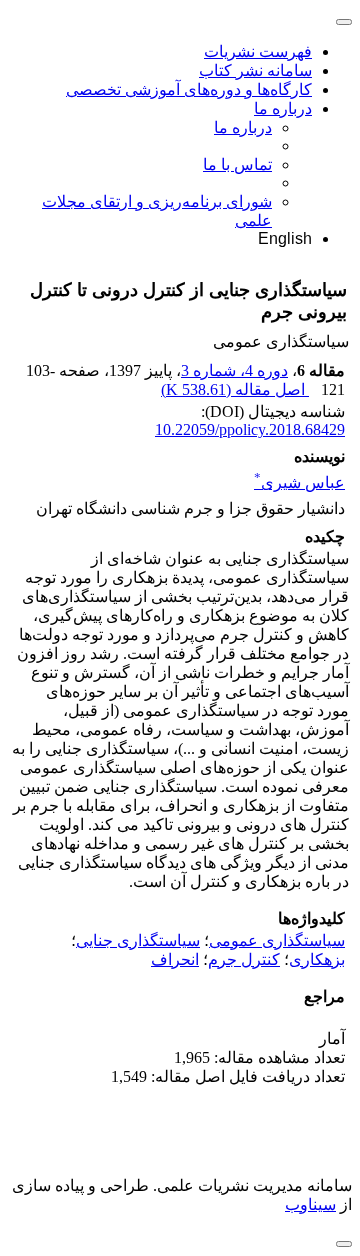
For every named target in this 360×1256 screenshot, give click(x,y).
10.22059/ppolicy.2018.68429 (250, 429)
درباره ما (283, 108)
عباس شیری (299, 482)
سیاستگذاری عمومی (277, 940)
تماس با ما (237, 164)
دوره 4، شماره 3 (234, 370)
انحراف (175, 959)
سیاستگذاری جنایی (138, 940)
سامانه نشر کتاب (255, 70)
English (285, 238)
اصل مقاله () (235, 389)
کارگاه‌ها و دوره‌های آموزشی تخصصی (189, 89)
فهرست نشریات (258, 51)
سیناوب (310, 1204)
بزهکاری (317, 959)
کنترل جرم (244, 959)
